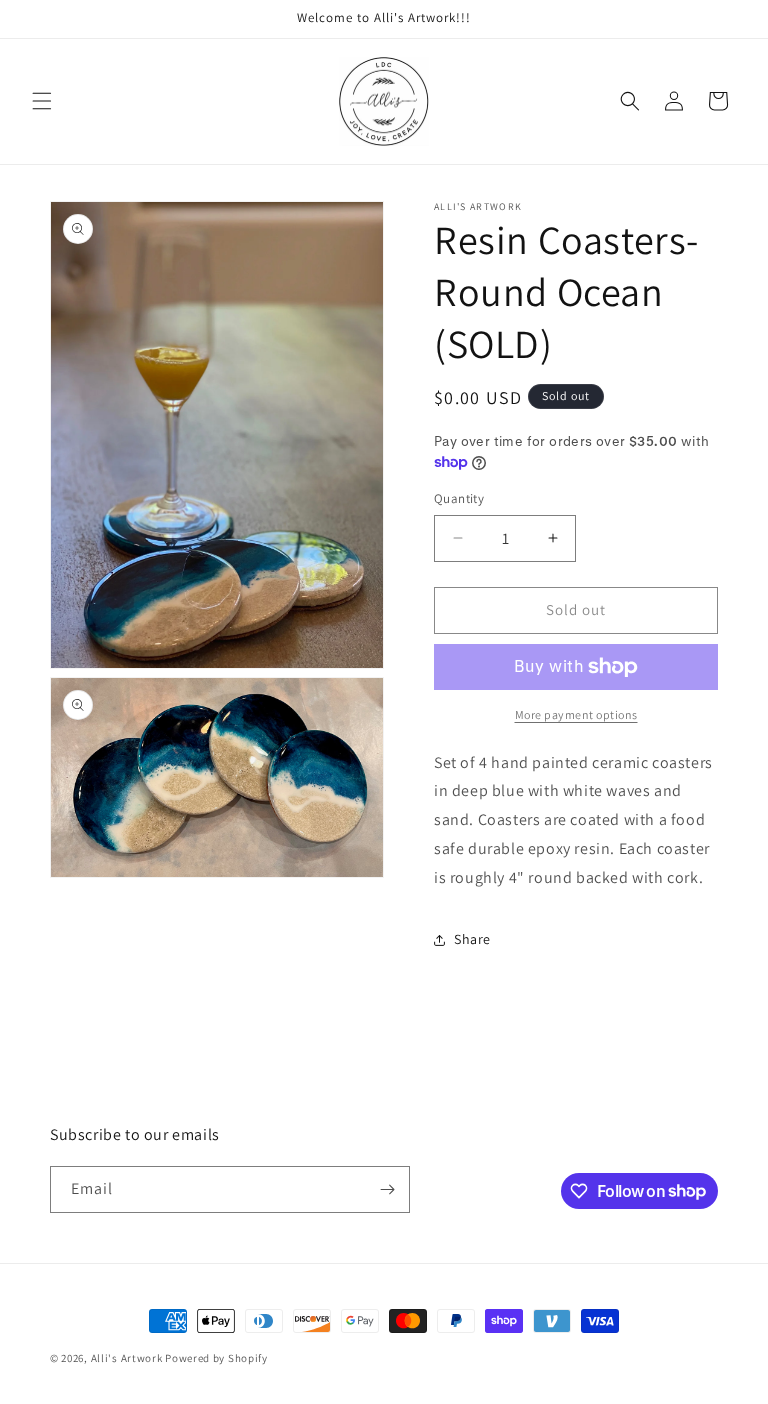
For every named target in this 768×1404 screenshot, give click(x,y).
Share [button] (472, 939)
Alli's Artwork (127, 1358)
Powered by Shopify (216, 1358)
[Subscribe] (387, 1189)
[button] (42, 101)
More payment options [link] (576, 714)
